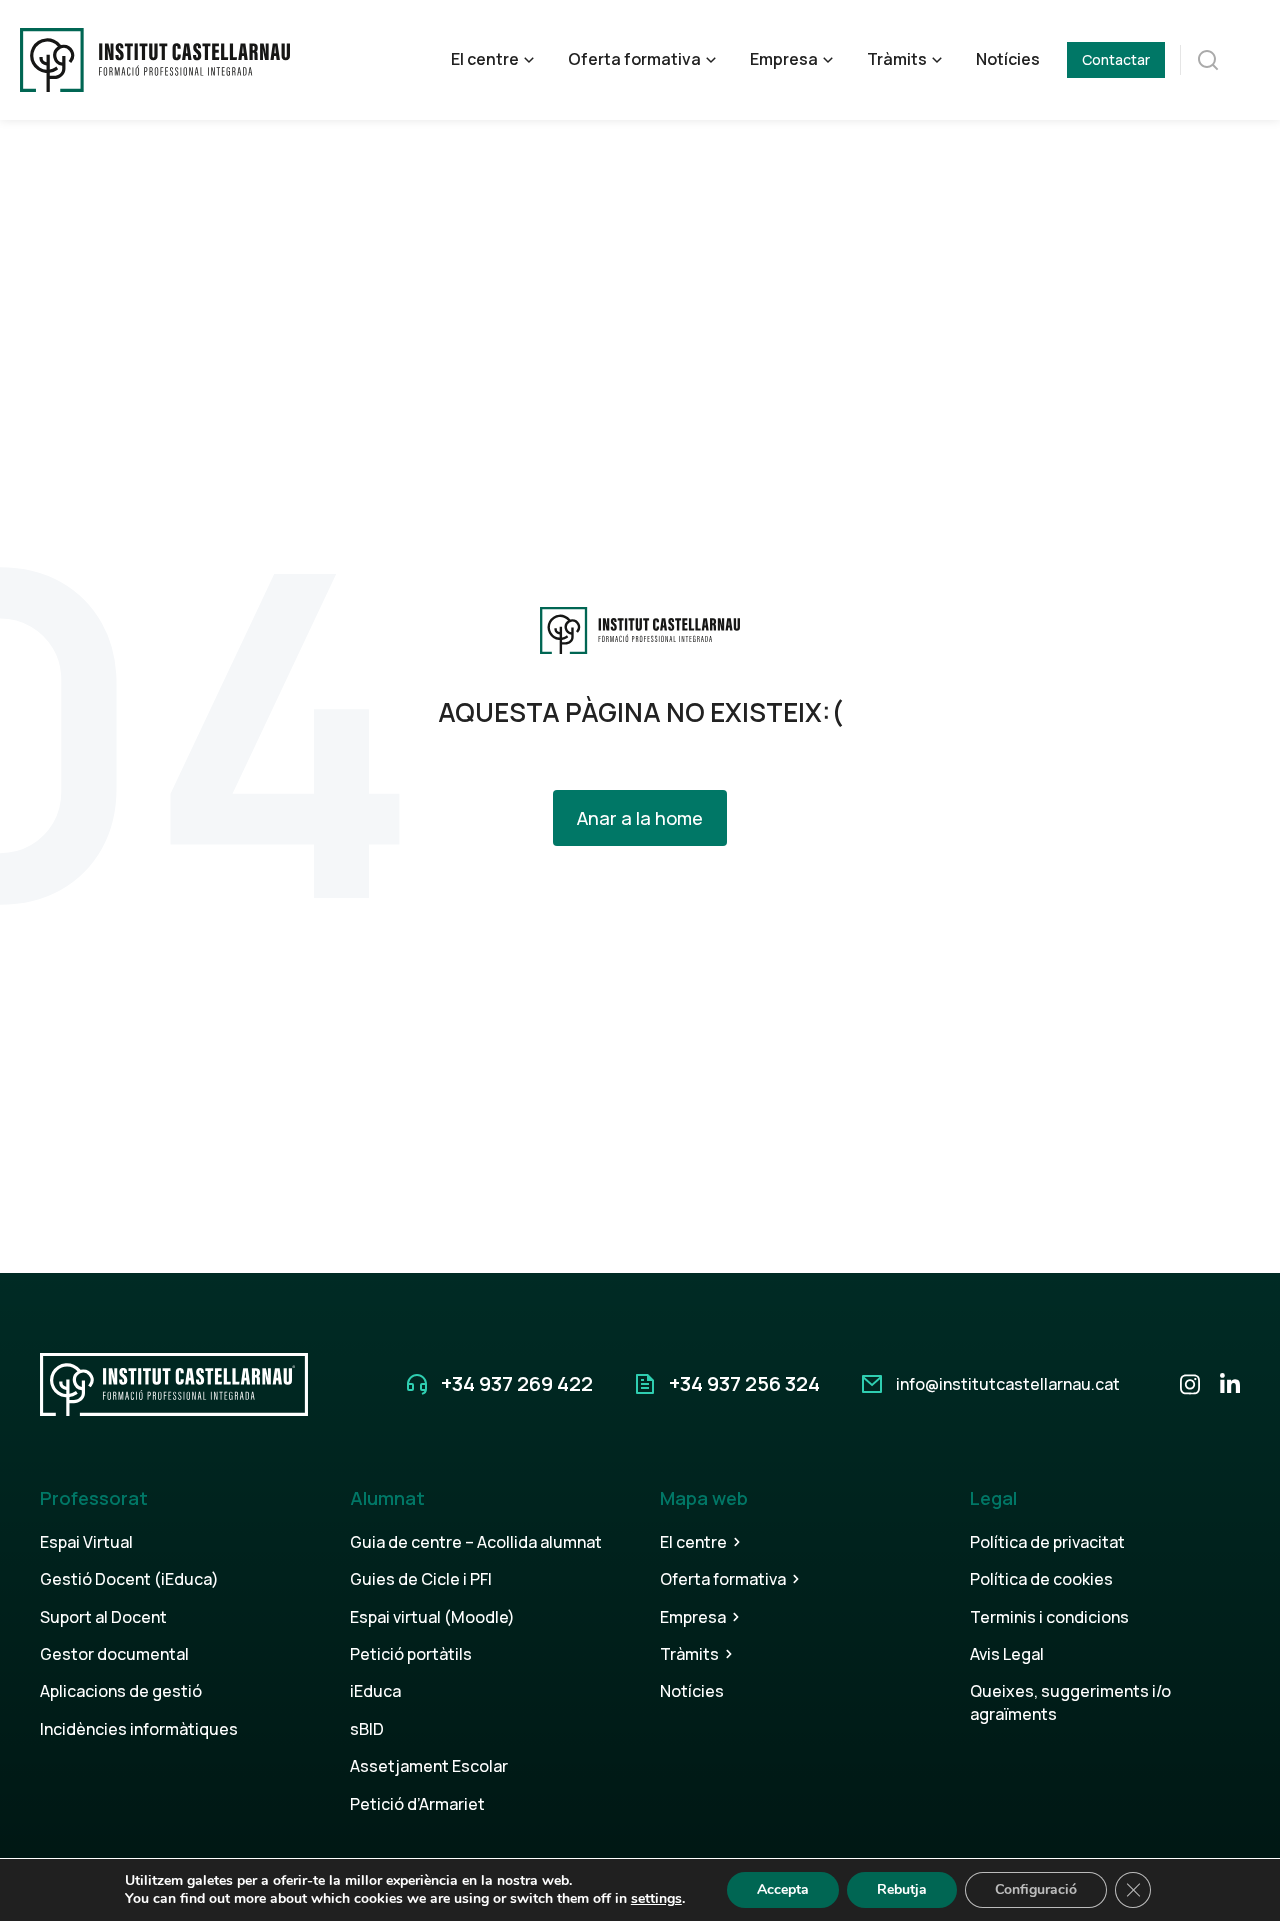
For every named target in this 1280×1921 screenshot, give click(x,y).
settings (656, 1899)
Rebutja (902, 1889)
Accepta (783, 1889)
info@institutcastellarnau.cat (1008, 1384)
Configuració (1036, 1889)
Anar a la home (640, 818)
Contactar (1116, 59)
